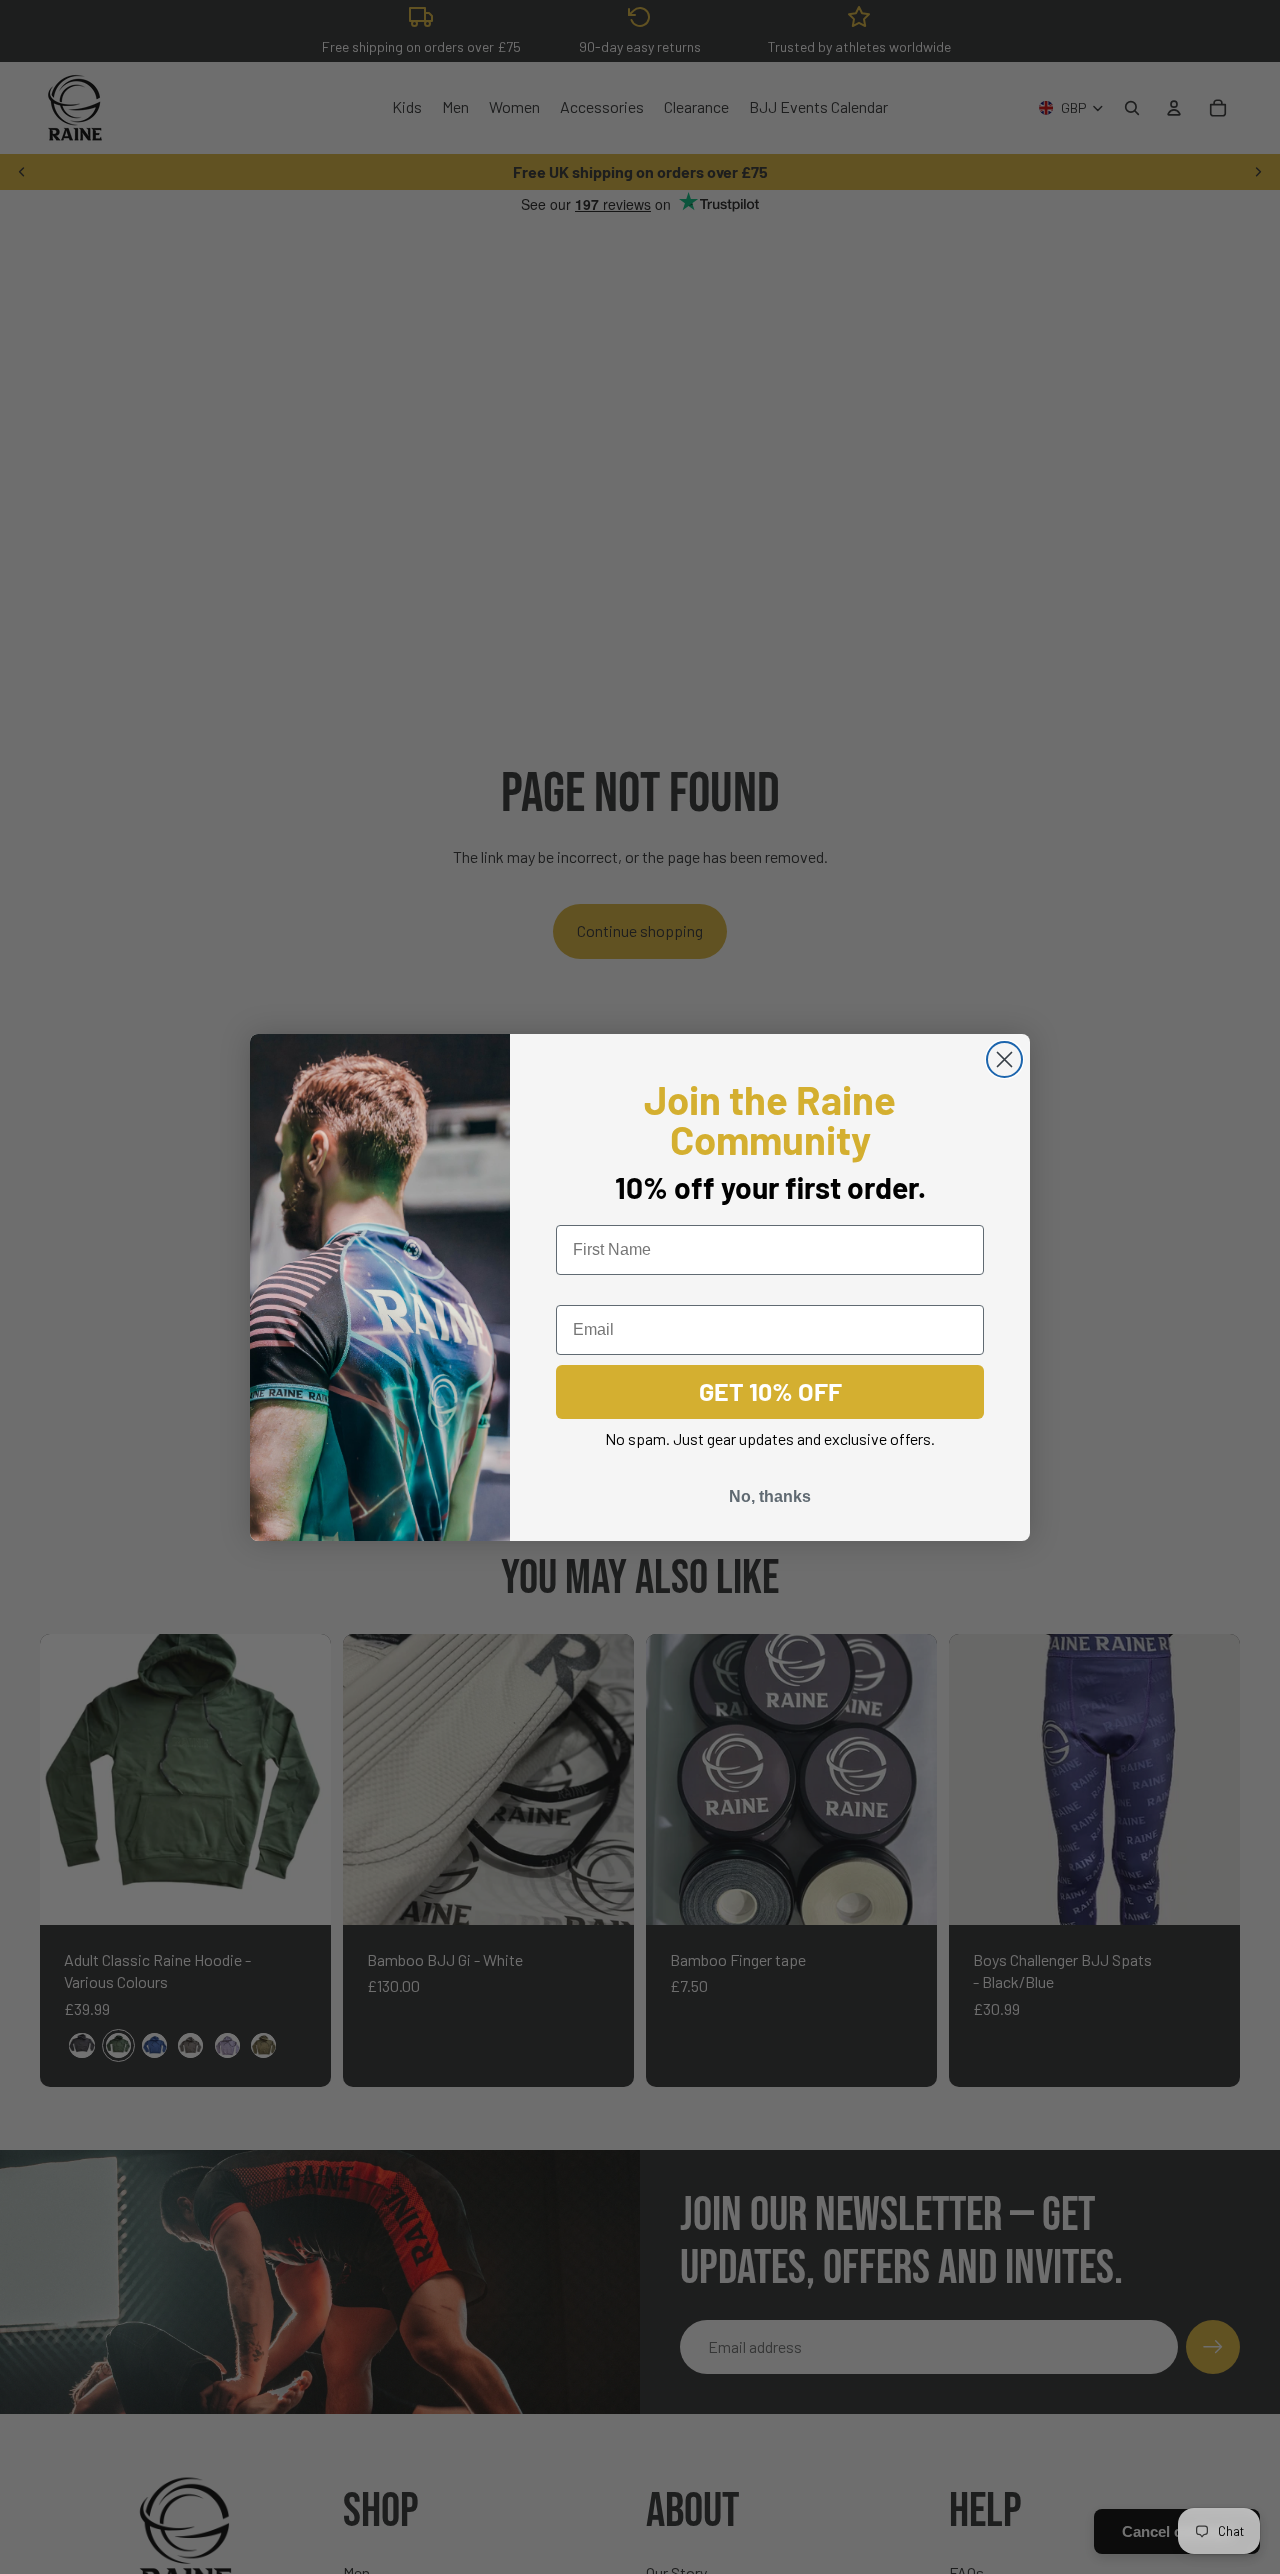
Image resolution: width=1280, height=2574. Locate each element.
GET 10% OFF (770, 1391)
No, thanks (770, 1496)
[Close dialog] (1004, 1059)
